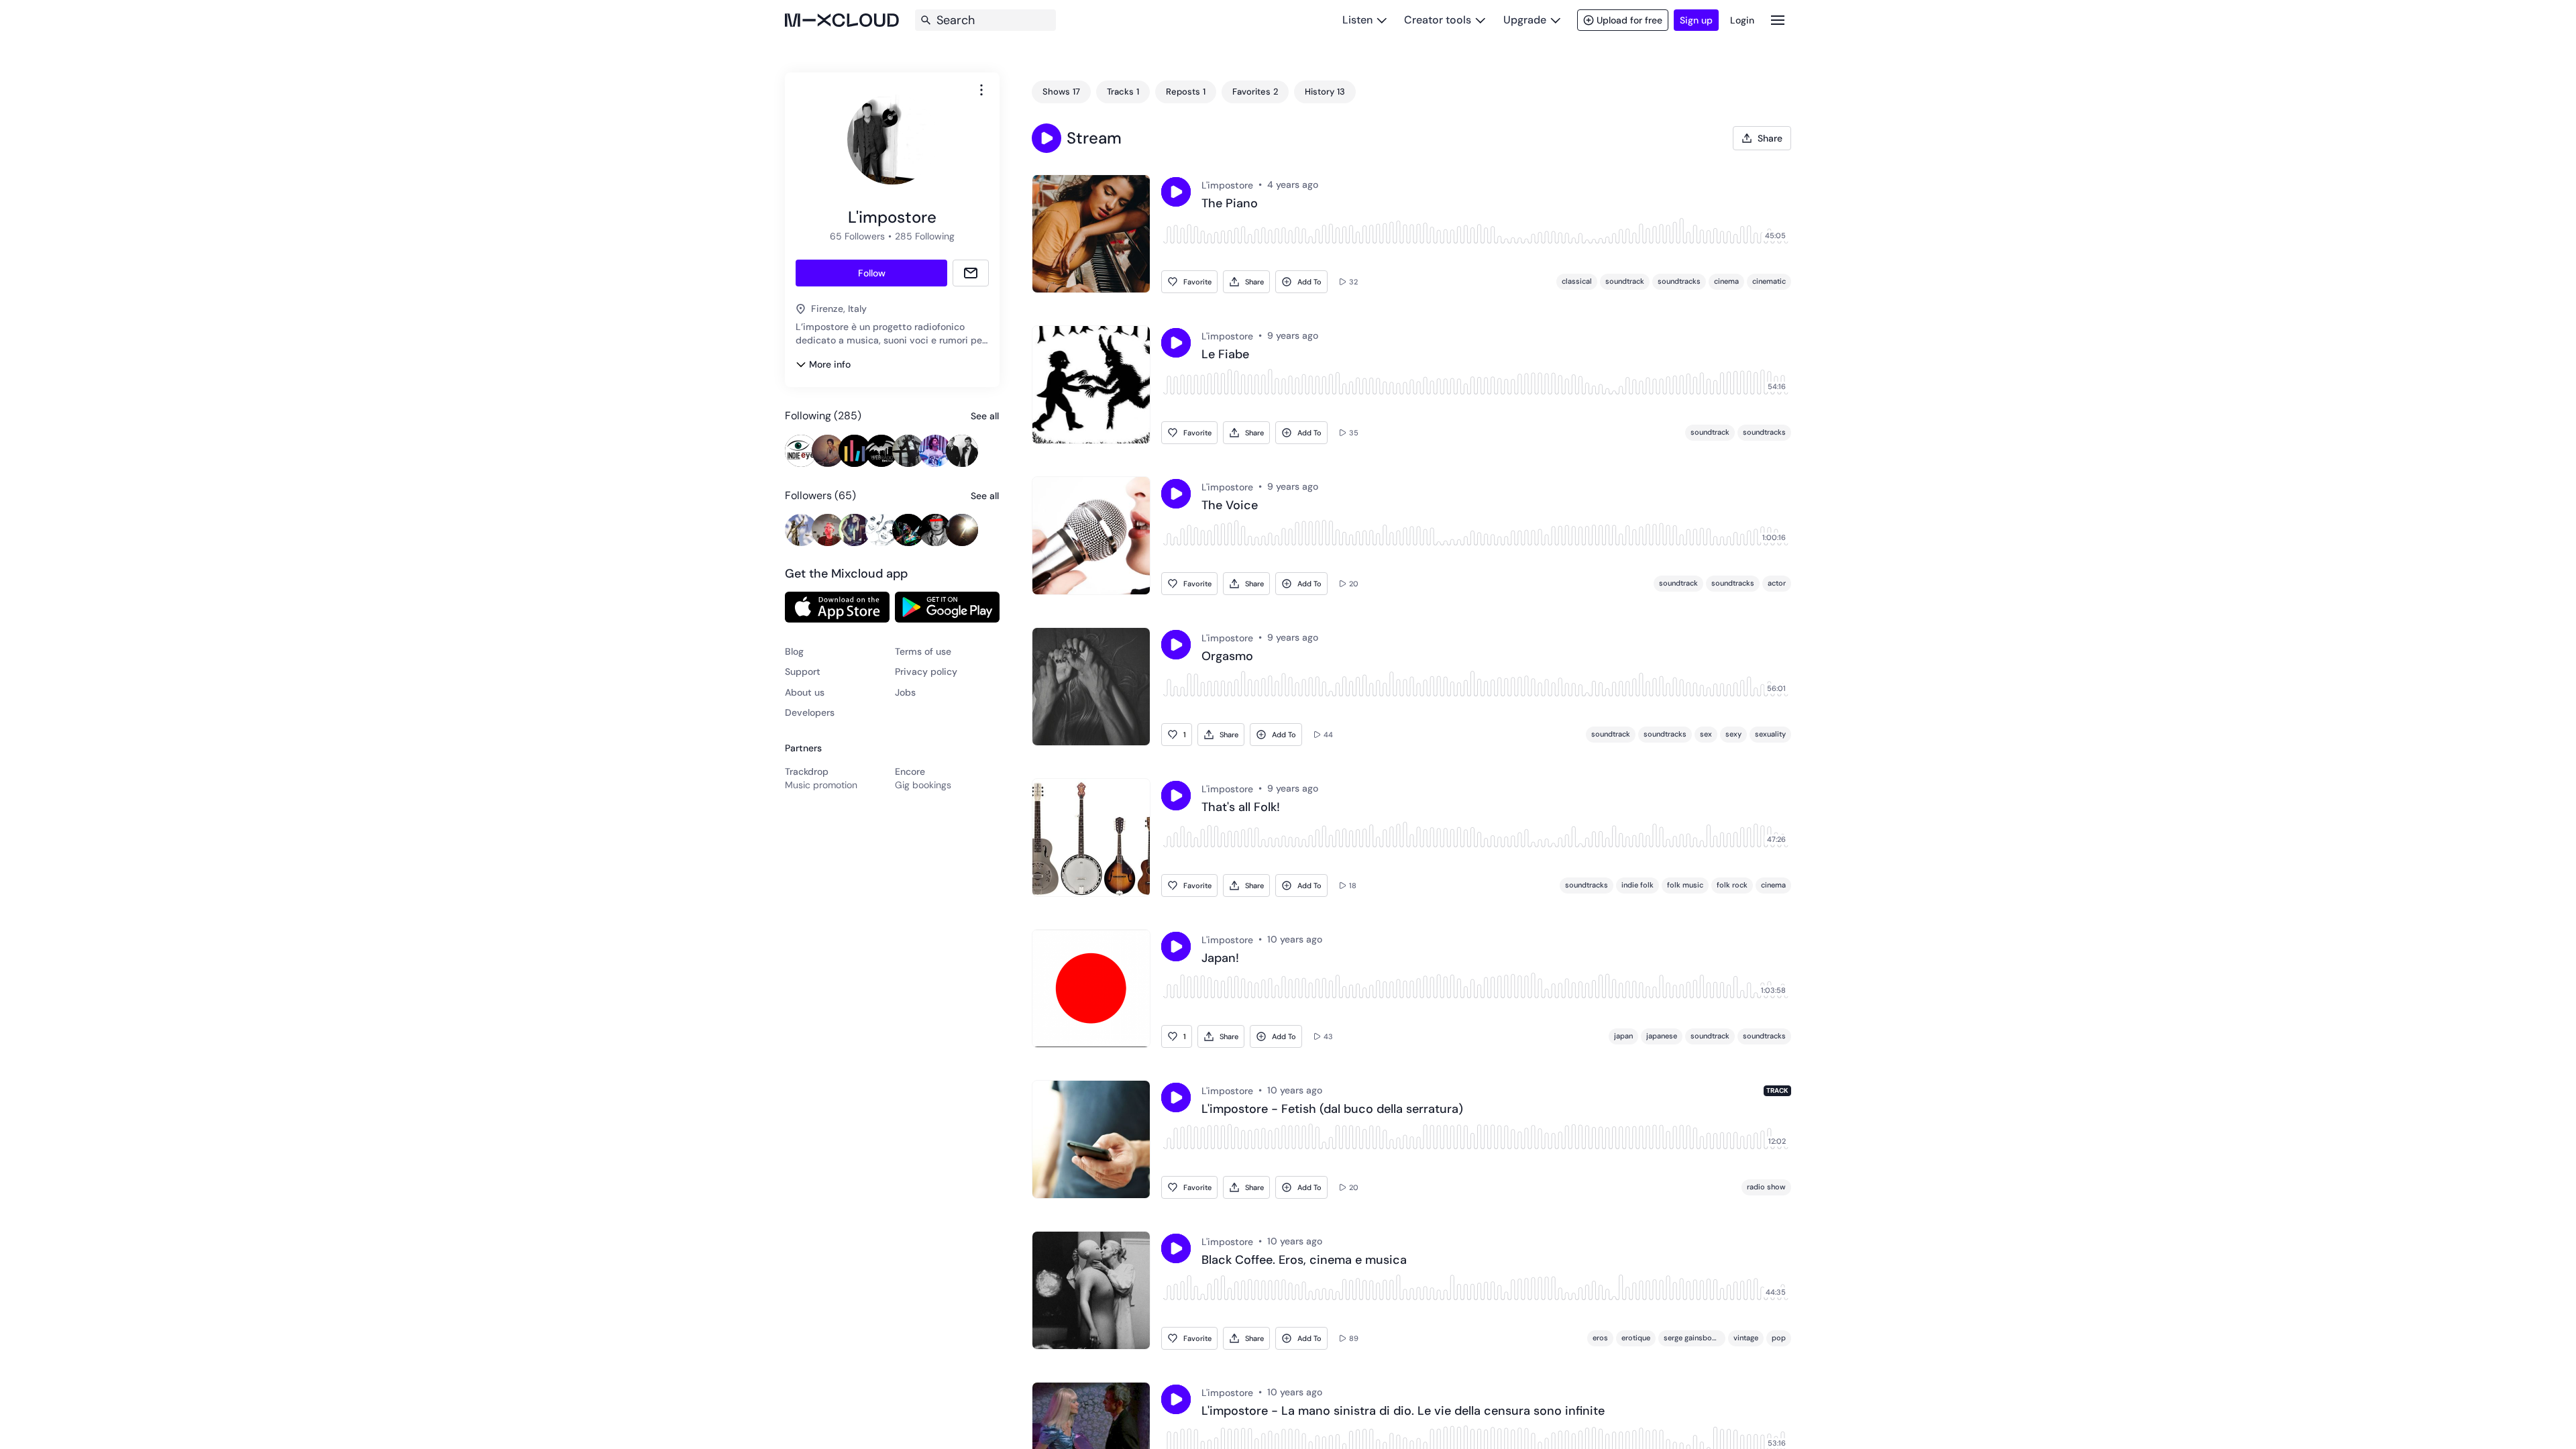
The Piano (1230, 204)
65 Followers (857, 236)
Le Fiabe (1225, 355)
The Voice (1230, 506)
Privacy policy (926, 672)
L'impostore (1227, 185)
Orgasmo (1227, 657)
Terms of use (923, 651)
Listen (1357, 20)
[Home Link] (842, 20)
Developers (810, 712)
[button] (1046, 138)
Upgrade (1525, 20)
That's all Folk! (1241, 808)
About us (805, 692)
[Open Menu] (1778, 20)
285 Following (925, 236)
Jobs (905, 692)
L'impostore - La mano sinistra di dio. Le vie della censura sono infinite (1403, 1411)
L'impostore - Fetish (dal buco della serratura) (1332, 1110)
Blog (794, 651)
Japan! (1220, 959)
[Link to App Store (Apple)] (837, 607)
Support (803, 672)
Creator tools (1438, 20)
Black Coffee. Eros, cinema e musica (1304, 1260)
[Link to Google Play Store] (947, 607)
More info (830, 364)
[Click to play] (1176, 192)
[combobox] (981, 90)
